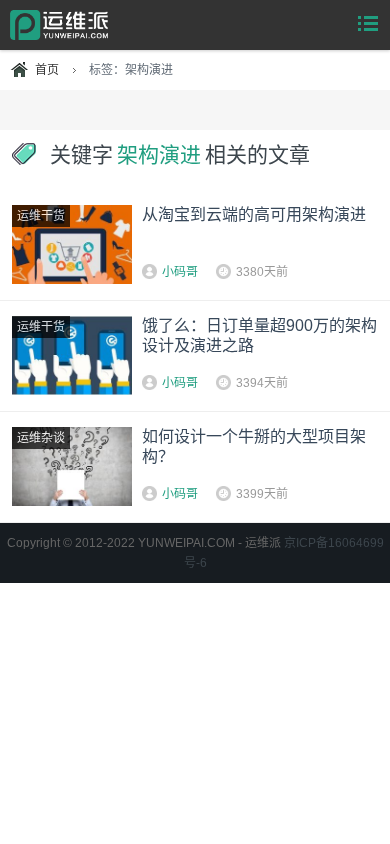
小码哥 (180, 272)
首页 (47, 70)
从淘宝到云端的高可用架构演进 (254, 214)
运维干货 (41, 216)
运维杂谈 (41, 438)
